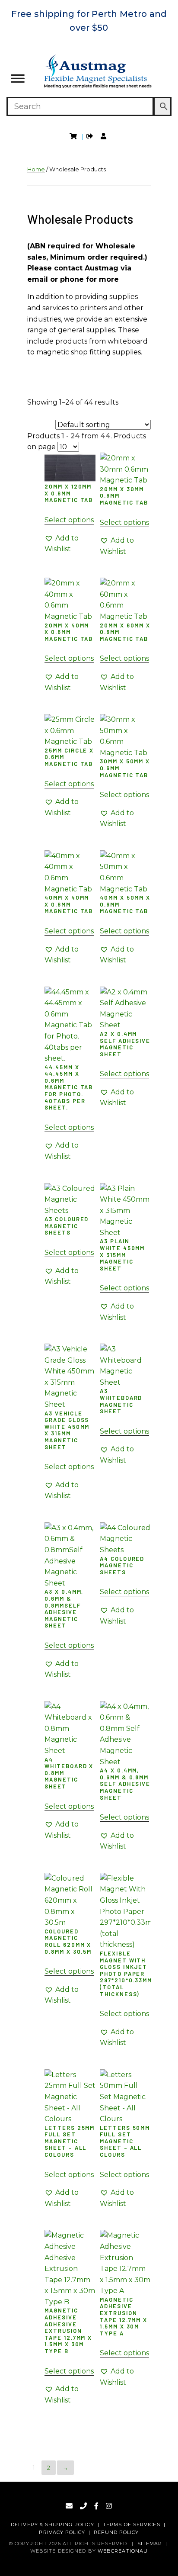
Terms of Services (132, 2525)
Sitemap (150, 2544)
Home (36, 169)
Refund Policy (116, 2532)
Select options (69, 520)
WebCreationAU (123, 2551)
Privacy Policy (62, 2532)
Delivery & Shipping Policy (52, 2525)
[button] (70, 544)
